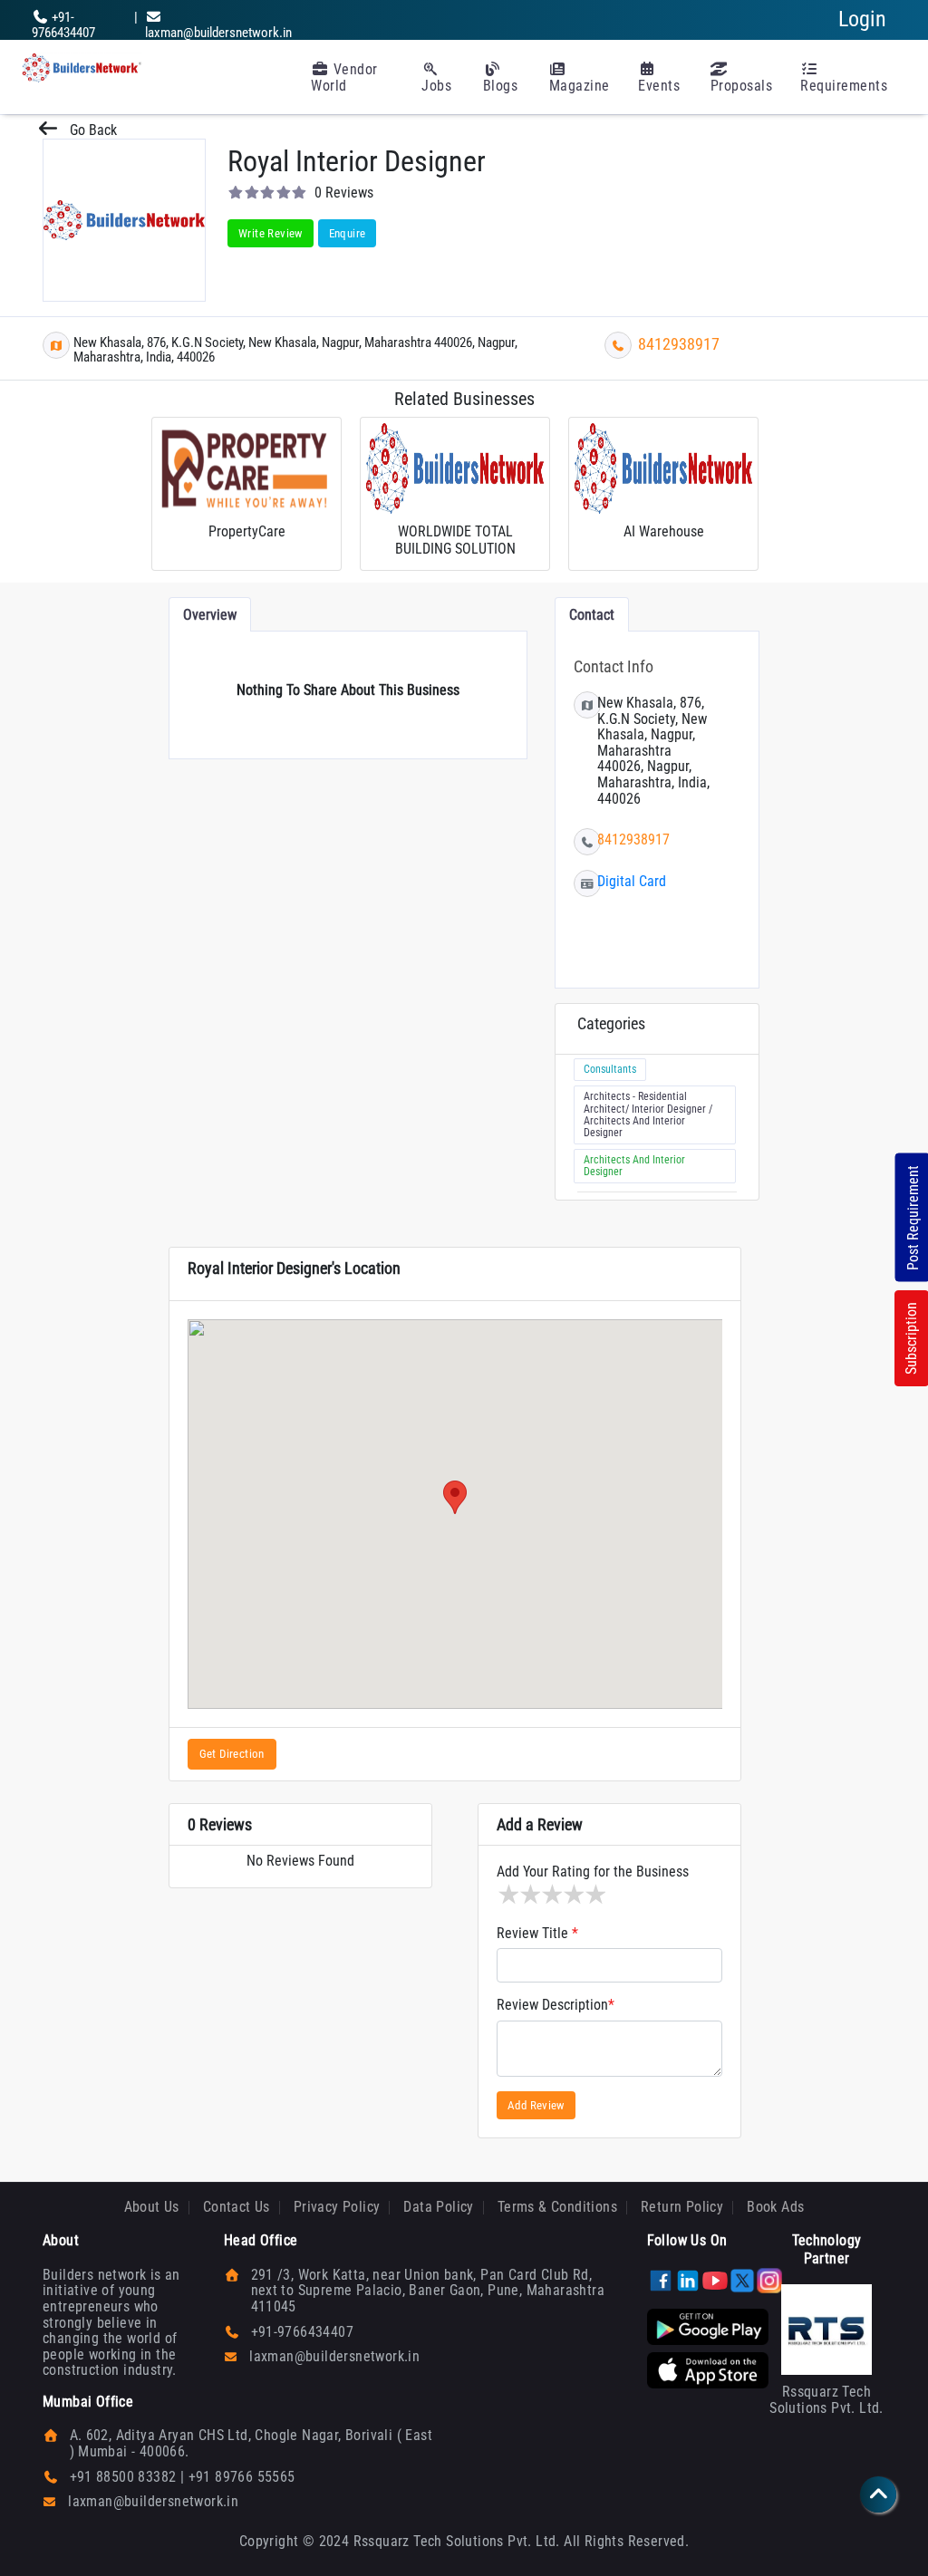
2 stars (529, 1895)
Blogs (501, 86)
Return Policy (682, 2207)
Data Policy (438, 2207)
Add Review (536, 2105)
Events (659, 86)
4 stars (573, 1895)
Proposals (742, 86)
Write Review (271, 233)
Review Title (537, 1934)
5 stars (594, 1895)
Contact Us (237, 2207)
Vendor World (344, 77)
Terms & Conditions (557, 2207)
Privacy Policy (337, 2207)
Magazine (580, 86)
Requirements (844, 86)
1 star (507, 1895)
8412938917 (679, 344)
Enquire (348, 233)
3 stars (551, 1895)
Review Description (556, 2005)
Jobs (436, 86)
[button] (455, 1497)
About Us (152, 2207)
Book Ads (775, 2207)
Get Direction (232, 1754)
